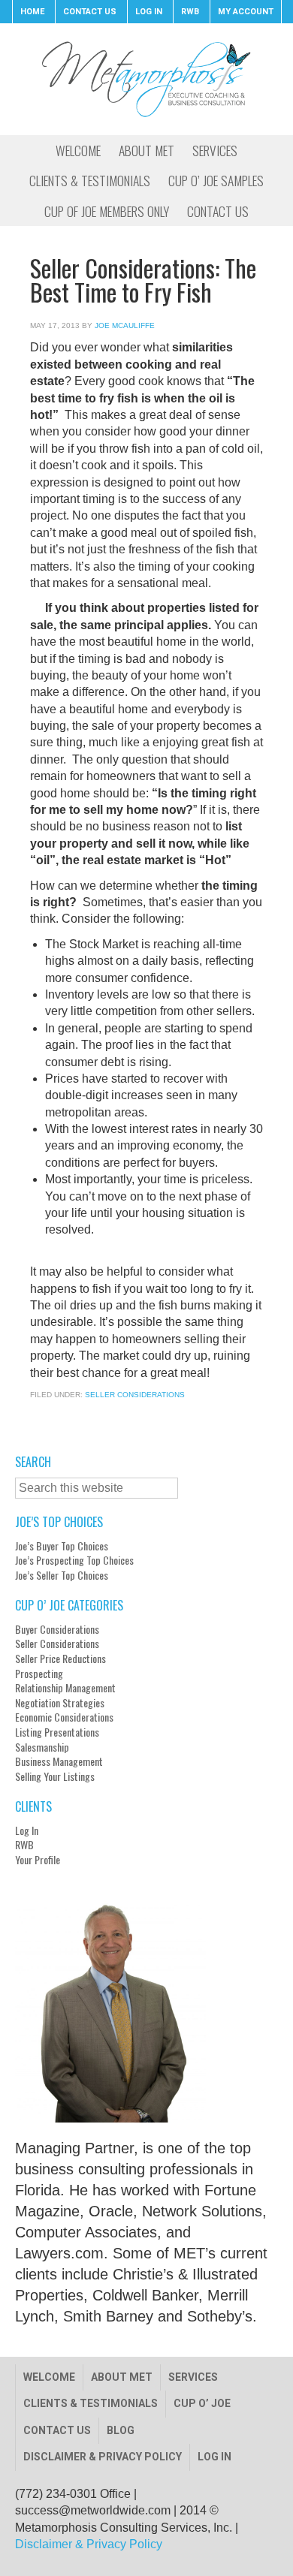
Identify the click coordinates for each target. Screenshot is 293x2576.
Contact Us (57, 2430)
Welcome (49, 2377)
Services (193, 2377)
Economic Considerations (64, 1717)
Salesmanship (42, 1747)
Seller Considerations (135, 1395)
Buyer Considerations (57, 1629)
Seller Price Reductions (60, 1659)
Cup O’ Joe (202, 2403)
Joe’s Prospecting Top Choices (74, 1560)
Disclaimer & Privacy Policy (103, 2457)
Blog (121, 2430)
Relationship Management (65, 1688)
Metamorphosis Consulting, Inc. (146, 79)
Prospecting (39, 1674)
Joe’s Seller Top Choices (62, 1575)
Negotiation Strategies (60, 1703)
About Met (122, 2377)
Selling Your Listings (55, 1776)
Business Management (59, 1761)
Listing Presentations (57, 1732)
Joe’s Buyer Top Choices (62, 1546)
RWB (24, 1845)
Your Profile (38, 1860)
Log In (27, 1830)
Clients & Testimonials (91, 2403)
